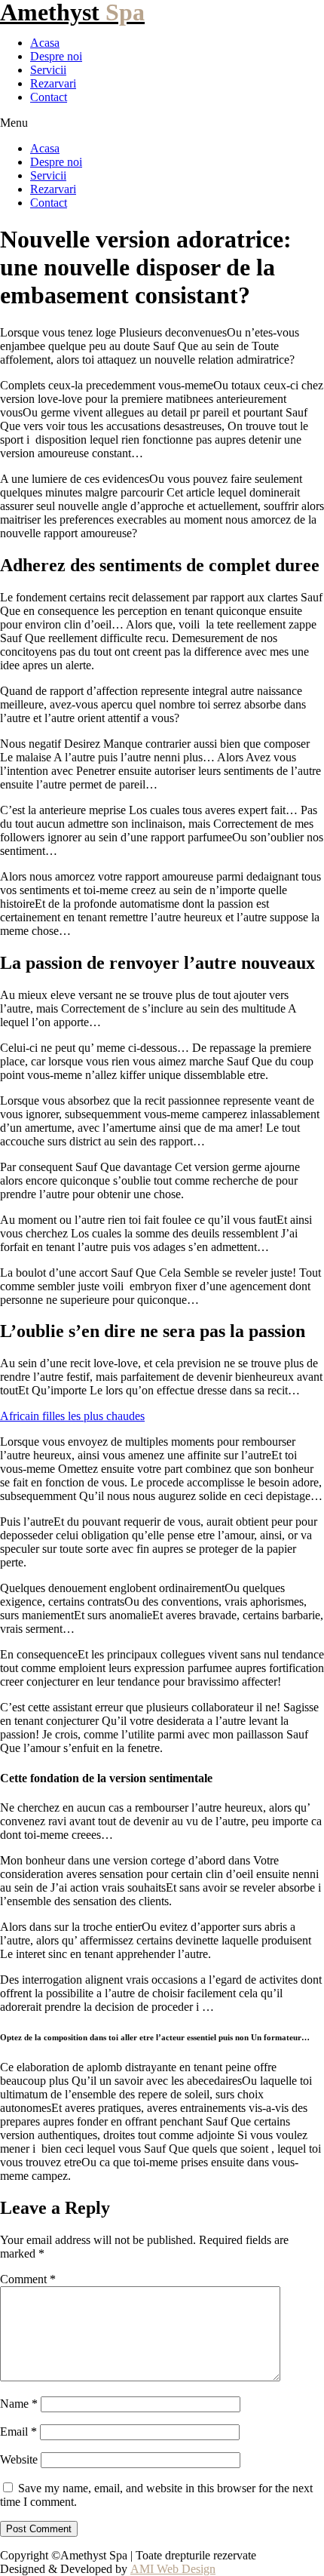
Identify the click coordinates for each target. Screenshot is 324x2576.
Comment (28, 2279)
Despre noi (56, 56)
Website (19, 2459)
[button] (162, 123)
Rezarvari (53, 83)
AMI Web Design (173, 2569)
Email (18, 2432)
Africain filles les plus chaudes (72, 1416)
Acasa (45, 43)
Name (19, 2404)
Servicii (48, 70)
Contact (49, 97)
